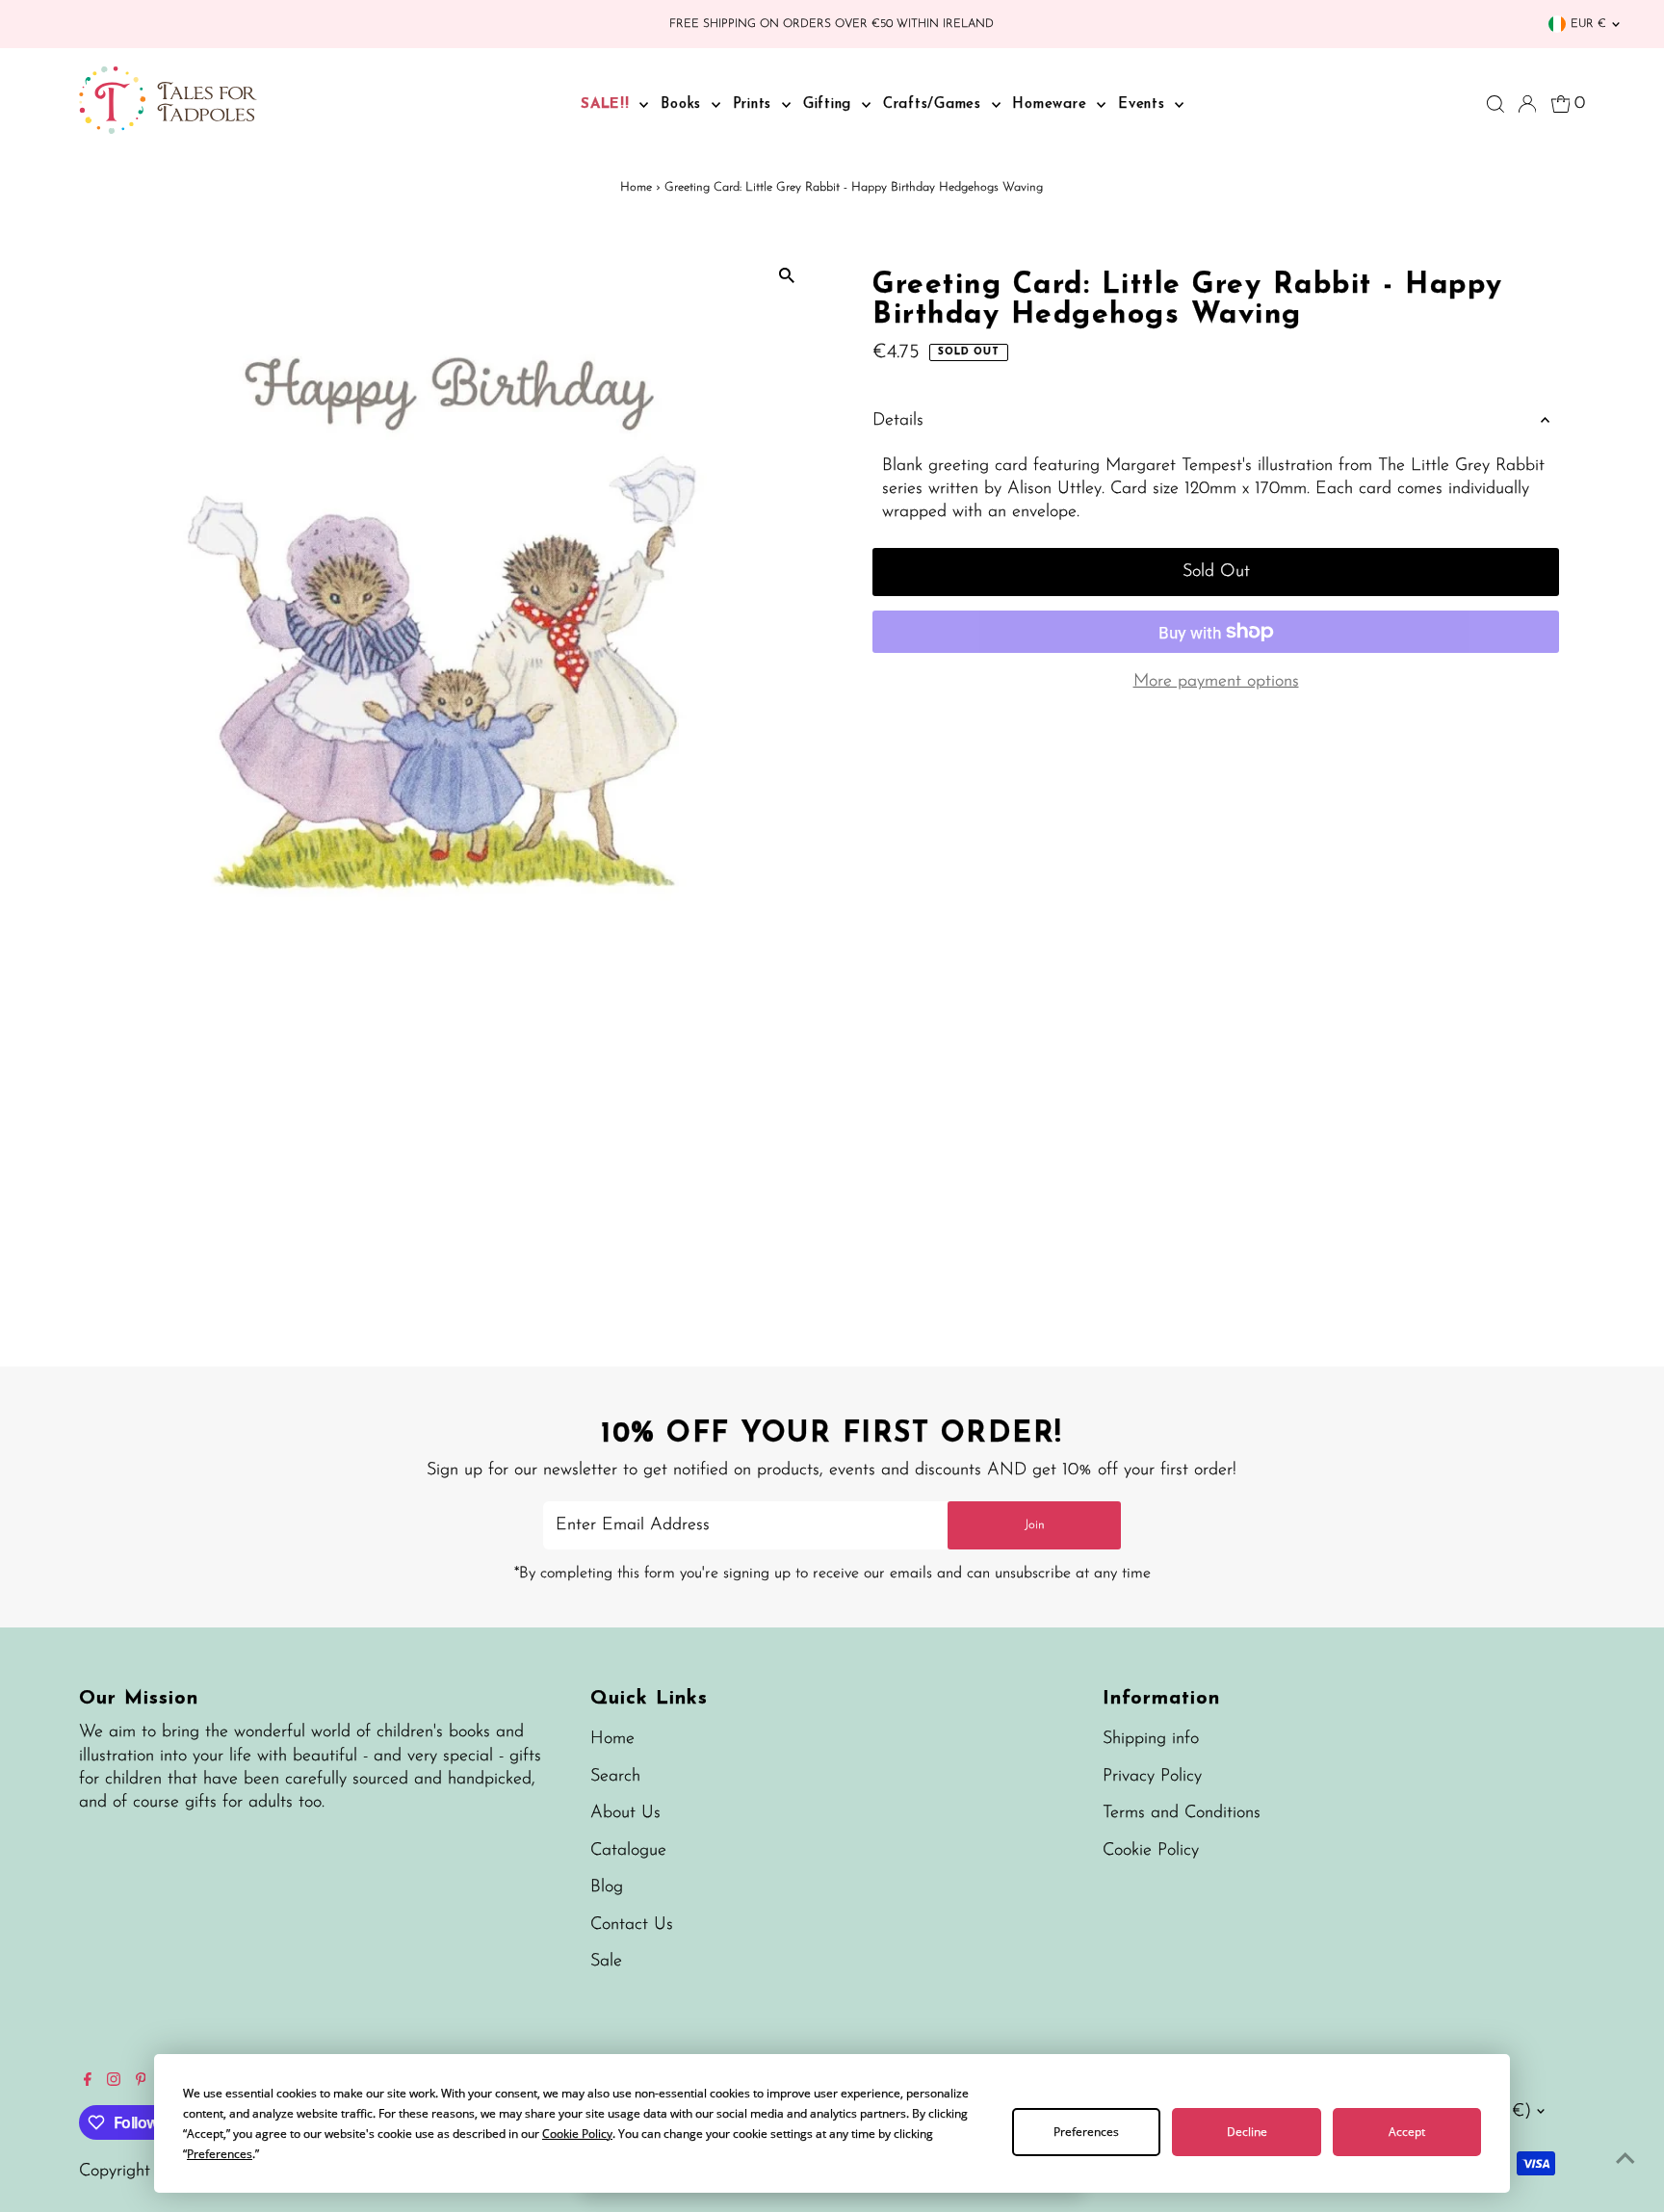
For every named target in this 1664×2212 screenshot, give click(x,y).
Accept (1407, 2132)
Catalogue (628, 1851)
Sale (606, 1962)
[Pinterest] (141, 2082)
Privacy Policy (1152, 1777)
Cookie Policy (1151, 1851)
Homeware (1052, 104)
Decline (1247, 2132)
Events (1144, 104)
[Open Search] (1495, 104)
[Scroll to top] (1625, 2159)
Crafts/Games (935, 104)
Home (636, 187)
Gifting (830, 104)
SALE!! (608, 104)
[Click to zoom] (786, 276)
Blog (607, 1887)
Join (1035, 1525)
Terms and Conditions (1182, 1813)
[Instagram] (114, 2082)
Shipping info (1151, 1739)
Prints (755, 104)
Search (615, 1777)
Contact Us (632, 1925)
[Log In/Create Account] (1527, 104)
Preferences (1086, 2132)
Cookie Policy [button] (577, 2134)
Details (898, 421)
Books (684, 104)
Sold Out (1216, 572)
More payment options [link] (1216, 682)
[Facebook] (88, 2082)
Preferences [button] (220, 2154)
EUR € (1588, 24)
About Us (625, 1813)
